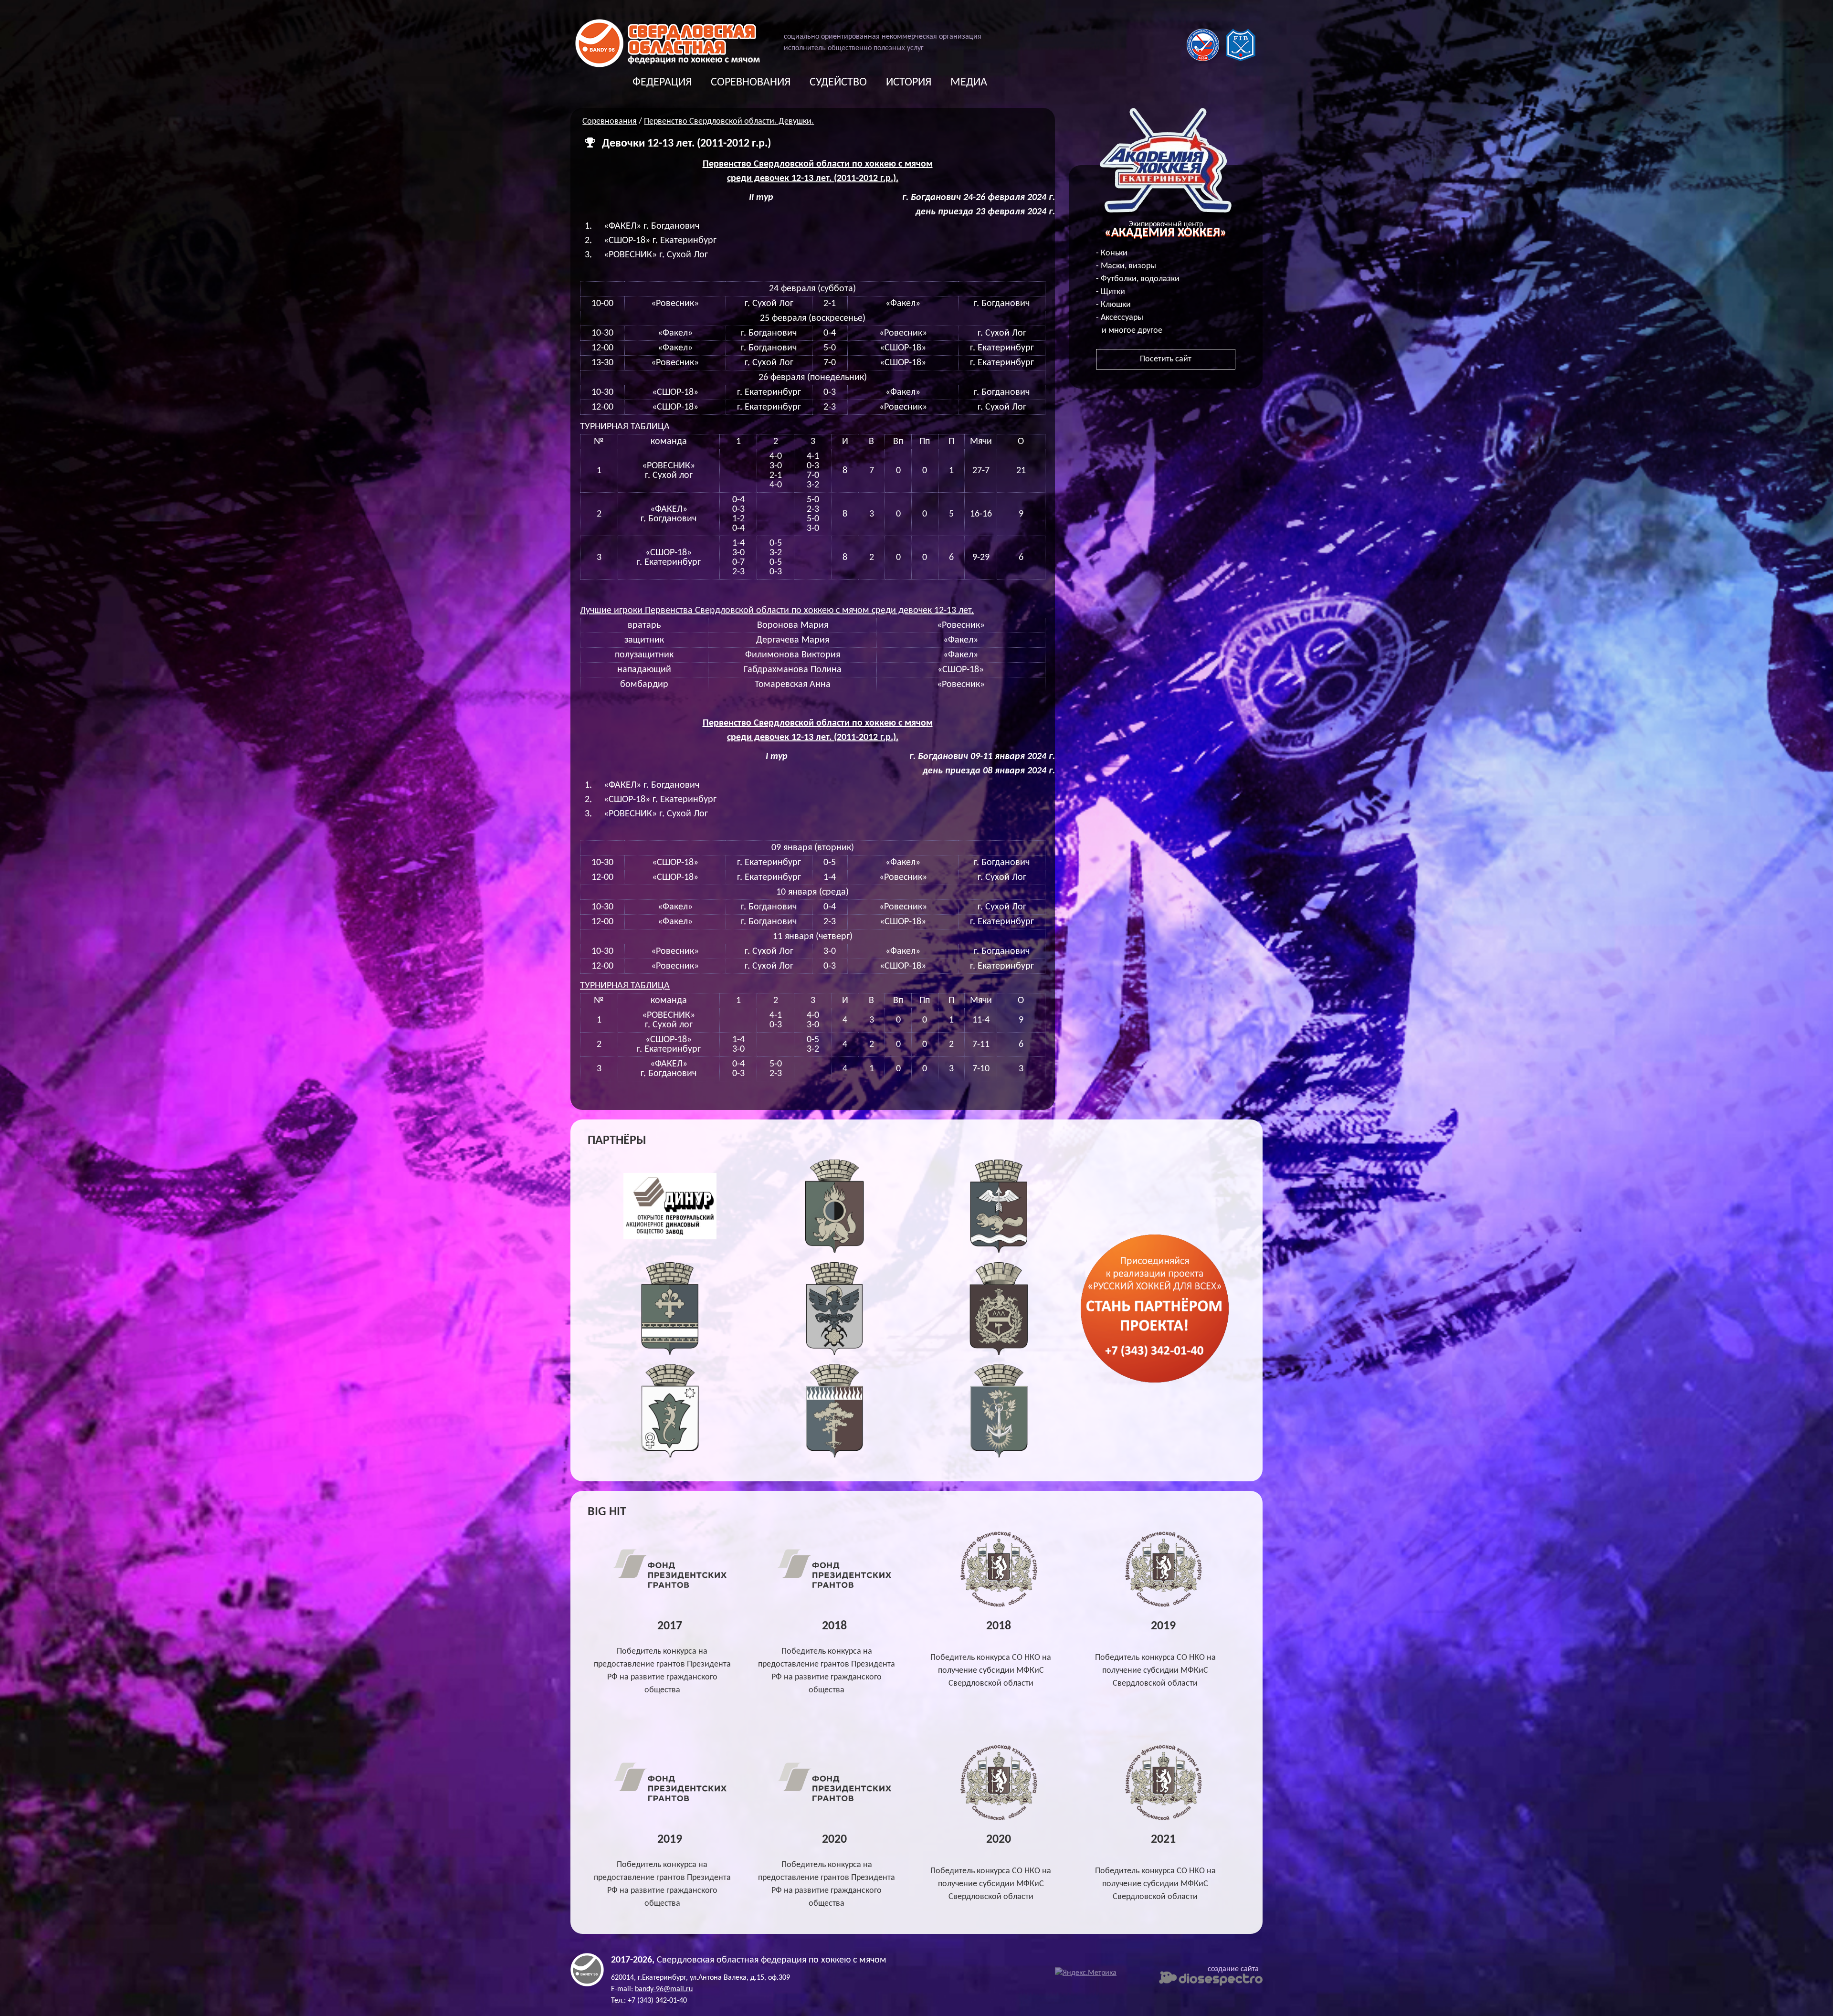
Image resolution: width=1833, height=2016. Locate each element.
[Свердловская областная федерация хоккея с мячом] (587, 1984)
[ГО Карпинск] (835, 1353)
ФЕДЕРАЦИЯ (662, 83)
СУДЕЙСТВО (838, 83)
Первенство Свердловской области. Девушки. (729, 121)
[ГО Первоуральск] (835, 1251)
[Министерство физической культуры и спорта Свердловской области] (999, 1605)
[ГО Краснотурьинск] (999, 1251)
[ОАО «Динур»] (670, 1251)
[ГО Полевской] (670, 1455)
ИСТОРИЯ (909, 83)
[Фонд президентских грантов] (670, 1589)
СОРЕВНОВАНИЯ (751, 83)
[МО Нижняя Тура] (999, 1455)
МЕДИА (969, 83)
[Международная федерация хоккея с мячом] (1241, 59)
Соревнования (610, 121)
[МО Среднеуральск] (835, 1455)
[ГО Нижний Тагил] (999, 1353)
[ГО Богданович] (670, 1353)
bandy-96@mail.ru (664, 1989)
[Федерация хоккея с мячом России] (1203, 59)
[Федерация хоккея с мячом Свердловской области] (668, 65)
